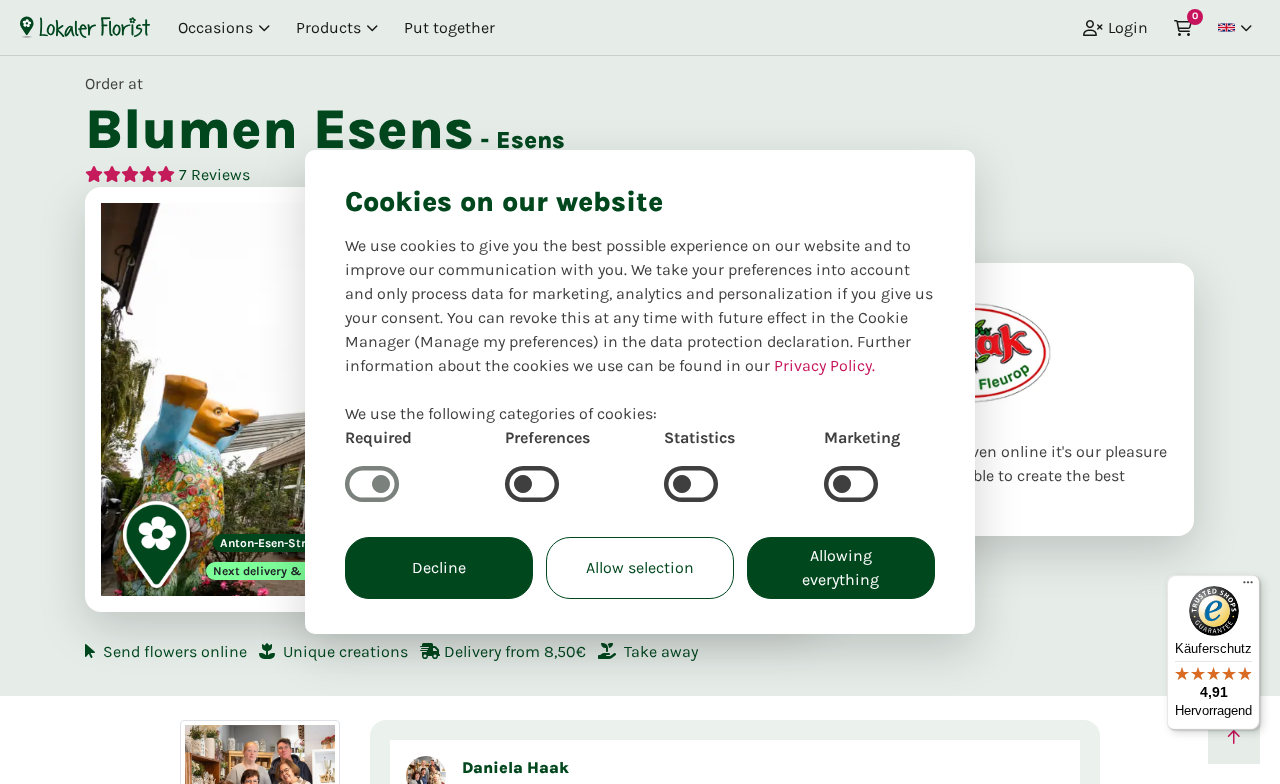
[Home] (85, 27)
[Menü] (1248, 587)
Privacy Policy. (824, 365)
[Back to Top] (1234, 738)
